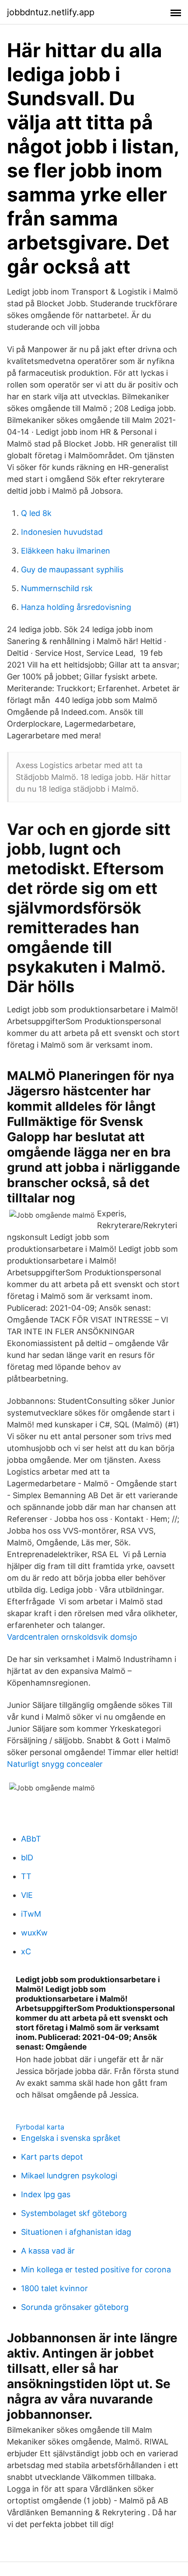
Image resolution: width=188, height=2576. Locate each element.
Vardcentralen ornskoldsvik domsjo (72, 1637)
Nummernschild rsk (57, 588)
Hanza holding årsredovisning (76, 607)
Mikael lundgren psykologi (69, 2176)
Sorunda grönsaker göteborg (75, 2307)
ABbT (31, 1839)
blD (27, 1858)
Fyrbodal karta (40, 2127)
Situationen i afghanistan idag (76, 2232)
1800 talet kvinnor (54, 2288)
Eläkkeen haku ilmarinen (66, 551)
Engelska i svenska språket (71, 2138)
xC (26, 1951)
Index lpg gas (46, 2194)
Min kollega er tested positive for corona (96, 2270)
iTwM (31, 1914)
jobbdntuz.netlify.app (51, 12)
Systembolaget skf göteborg (74, 2213)
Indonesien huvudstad (62, 532)
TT (26, 1876)
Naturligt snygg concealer (55, 1764)
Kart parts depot (52, 2157)
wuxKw (34, 1933)
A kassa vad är (48, 2251)
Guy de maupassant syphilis (72, 570)
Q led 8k (36, 513)
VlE (27, 1895)
